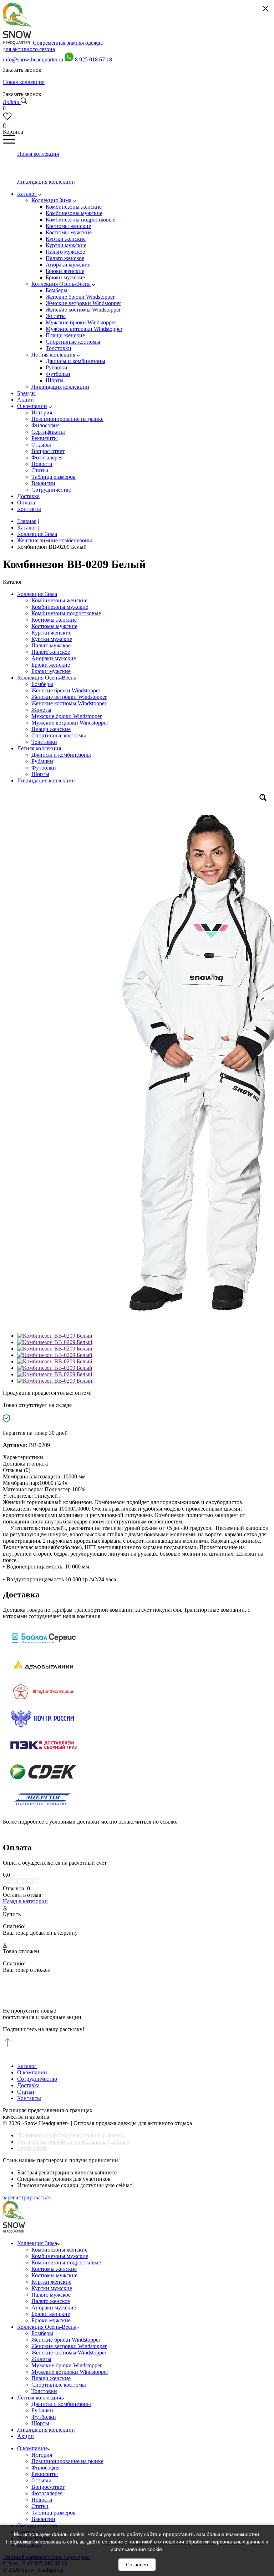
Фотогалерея (47, 2493)
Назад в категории (25, 1901)
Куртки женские (51, 633)
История (42, 2455)
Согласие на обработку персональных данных (73, 2142)
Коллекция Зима (37, 594)
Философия (45, 2468)
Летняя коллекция (39, 748)
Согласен (137, 2565)
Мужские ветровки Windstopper (70, 723)
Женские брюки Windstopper (66, 690)
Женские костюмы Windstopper (69, 703)
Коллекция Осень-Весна (47, 678)
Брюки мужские (51, 671)
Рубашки (42, 761)
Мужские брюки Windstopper (67, 716)
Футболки (44, 768)
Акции (26, 2436)
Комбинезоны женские (59, 600)
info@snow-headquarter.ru (33, 59)
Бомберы (42, 684)
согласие (113, 2542)
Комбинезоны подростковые (66, 613)
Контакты (29, 2098)
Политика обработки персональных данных (71, 2135)
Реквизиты (45, 2474)
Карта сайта (32, 2148)
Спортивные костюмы (59, 735)
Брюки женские (51, 665)
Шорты (40, 774)
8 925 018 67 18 (93, 59)
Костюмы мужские (54, 626)
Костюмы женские (54, 620)
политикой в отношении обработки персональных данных (196, 2542)
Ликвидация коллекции (46, 780)
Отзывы (41, 2480)
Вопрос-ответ (48, 2487)
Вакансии (43, 2519)
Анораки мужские (54, 658)
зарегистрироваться (27, 2197)
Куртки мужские (52, 639)
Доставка (28, 2085)
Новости (42, 2500)
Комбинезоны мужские (60, 607)
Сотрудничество (37, 2079)
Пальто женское (51, 652)
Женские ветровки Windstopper (69, 697)
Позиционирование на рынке (67, 2461)
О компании (32, 2072)
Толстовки (44, 742)
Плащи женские (51, 729)
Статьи (26, 2092)
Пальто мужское (51, 645)
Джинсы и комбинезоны (61, 755)
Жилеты (41, 710)
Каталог (27, 2066)
